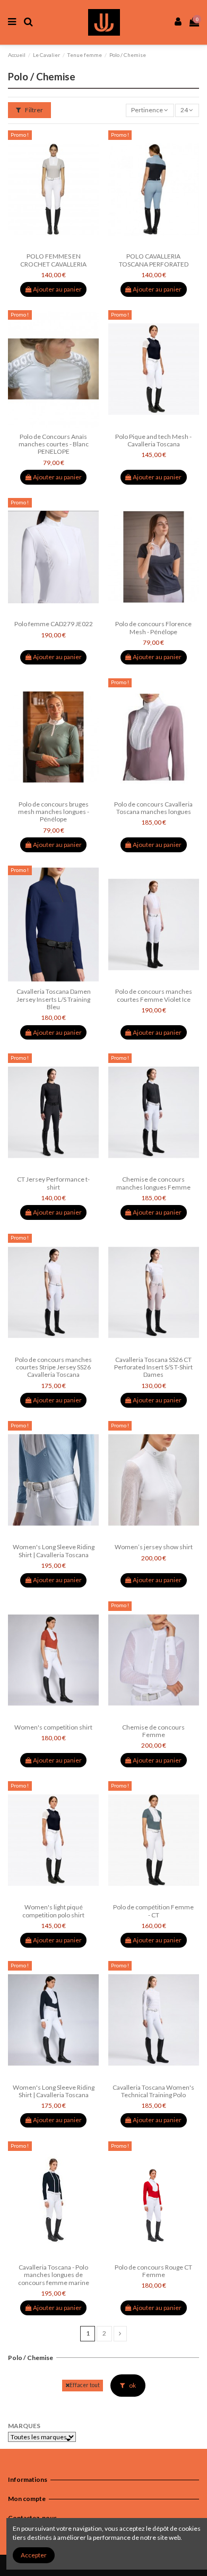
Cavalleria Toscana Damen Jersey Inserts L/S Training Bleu (54, 999)
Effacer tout (85, 2385)
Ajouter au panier (57, 289)
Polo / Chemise (31, 2358)
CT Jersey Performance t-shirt (53, 1183)
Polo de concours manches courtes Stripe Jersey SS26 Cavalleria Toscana (53, 1367)
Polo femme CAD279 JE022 (54, 624)
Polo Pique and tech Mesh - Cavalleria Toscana (153, 440)
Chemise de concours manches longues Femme (153, 1183)
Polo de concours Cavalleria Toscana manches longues (153, 808)
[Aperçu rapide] (66, 245)
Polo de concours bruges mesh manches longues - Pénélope (54, 812)
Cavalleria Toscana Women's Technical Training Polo (153, 2091)
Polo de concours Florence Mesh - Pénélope (153, 628)
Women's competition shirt (53, 1727)
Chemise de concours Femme (153, 1731)
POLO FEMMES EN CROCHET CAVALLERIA (53, 260)
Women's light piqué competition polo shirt (53, 1911)
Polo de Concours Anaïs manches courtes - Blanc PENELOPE (54, 444)
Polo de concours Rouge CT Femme (153, 2271)
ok (132, 2385)
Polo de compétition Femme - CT (153, 1911)
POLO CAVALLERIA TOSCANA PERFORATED (154, 260)
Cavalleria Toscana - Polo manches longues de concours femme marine (54, 2275)
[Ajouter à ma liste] (41, 245)
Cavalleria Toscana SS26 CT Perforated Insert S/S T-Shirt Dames (153, 1367)
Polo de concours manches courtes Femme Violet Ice (154, 995)
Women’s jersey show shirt (154, 1547)
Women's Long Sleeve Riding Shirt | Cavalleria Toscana (54, 1551)
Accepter (34, 2555)
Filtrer (33, 110)
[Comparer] (54, 245)
